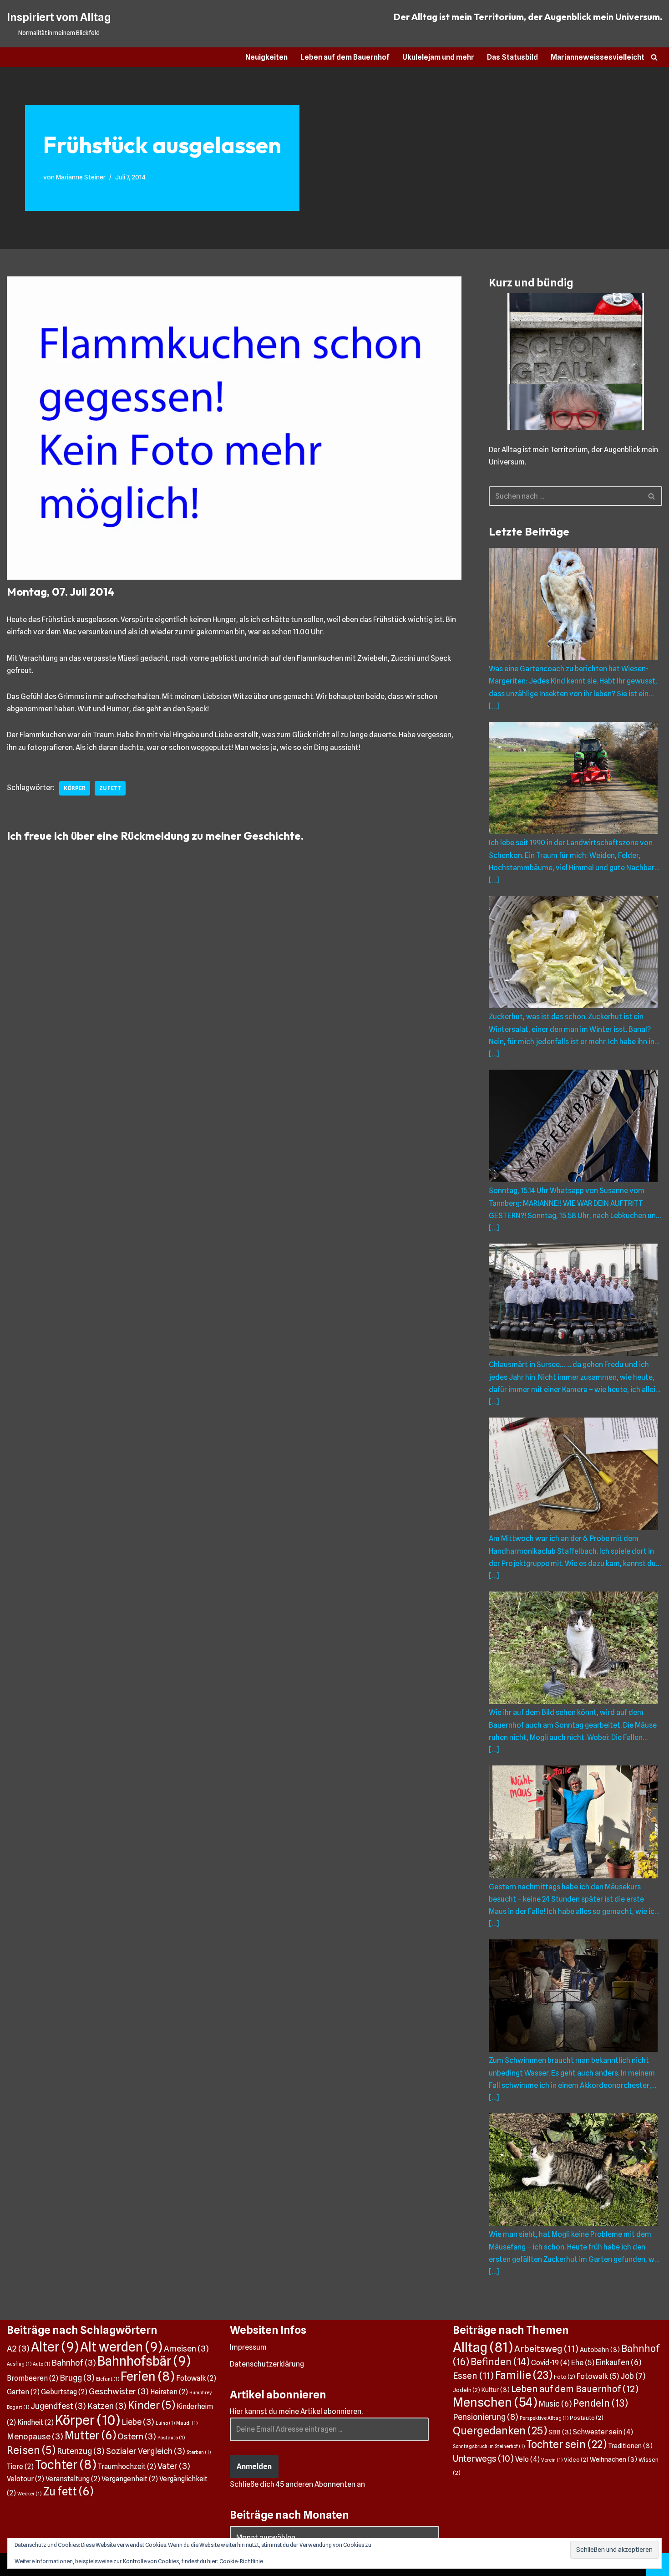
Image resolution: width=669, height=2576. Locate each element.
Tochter (66, 2464)
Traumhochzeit (127, 2466)
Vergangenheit (130, 2479)
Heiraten (169, 2392)
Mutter (90, 2435)
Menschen (495, 2402)
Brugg (77, 2377)
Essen (473, 2376)
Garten (23, 2392)
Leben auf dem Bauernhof (345, 57)
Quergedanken (500, 2431)
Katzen (107, 2406)
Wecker (29, 2494)
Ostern (137, 2436)
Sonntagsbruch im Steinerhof (489, 2446)
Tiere (20, 2466)
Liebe (138, 2422)
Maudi (187, 2423)
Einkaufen (618, 2362)
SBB (560, 2432)
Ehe (583, 2362)
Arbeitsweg (546, 2349)
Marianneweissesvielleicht (598, 57)
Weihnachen (613, 2459)
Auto (41, 2364)
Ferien (148, 2376)
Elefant (108, 2379)
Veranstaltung (73, 2479)
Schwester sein (603, 2432)
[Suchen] (654, 57)
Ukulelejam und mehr (438, 57)
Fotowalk (196, 2378)
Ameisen (186, 2348)
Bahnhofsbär (144, 2361)
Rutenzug (81, 2451)
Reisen (31, 2450)
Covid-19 (550, 2363)
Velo (527, 2459)
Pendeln (601, 2403)
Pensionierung (486, 2417)
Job (633, 2376)
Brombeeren (33, 2378)
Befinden (500, 2362)
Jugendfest (58, 2406)
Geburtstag (64, 2392)
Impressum (248, 2347)
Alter (55, 2347)
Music (555, 2404)
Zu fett (110, 788)
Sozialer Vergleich (146, 2451)
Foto (565, 2377)
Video (576, 2460)
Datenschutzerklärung (267, 2364)
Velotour (25, 2479)
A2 (18, 2348)
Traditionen (630, 2446)
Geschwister (119, 2391)
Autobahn (600, 2349)
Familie (524, 2375)
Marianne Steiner (81, 177)
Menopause (35, 2436)
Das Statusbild (512, 57)
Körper (75, 788)
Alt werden (121, 2347)
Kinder (152, 2405)
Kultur (496, 2390)
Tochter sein (566, 2444)
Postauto (171, 2438)
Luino (165, 2423)
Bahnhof (74, 2362)
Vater (174, 2466)
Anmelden (254, 2466)
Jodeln (466, 2390)
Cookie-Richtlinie (241, 2561)
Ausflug (19, 2364)
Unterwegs (483, 2459)
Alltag (483, 2347)
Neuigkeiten (266, 57)
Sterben (199, 2452)
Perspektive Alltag (544, 2418)
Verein (552, 2460)
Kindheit (35, 2422)
